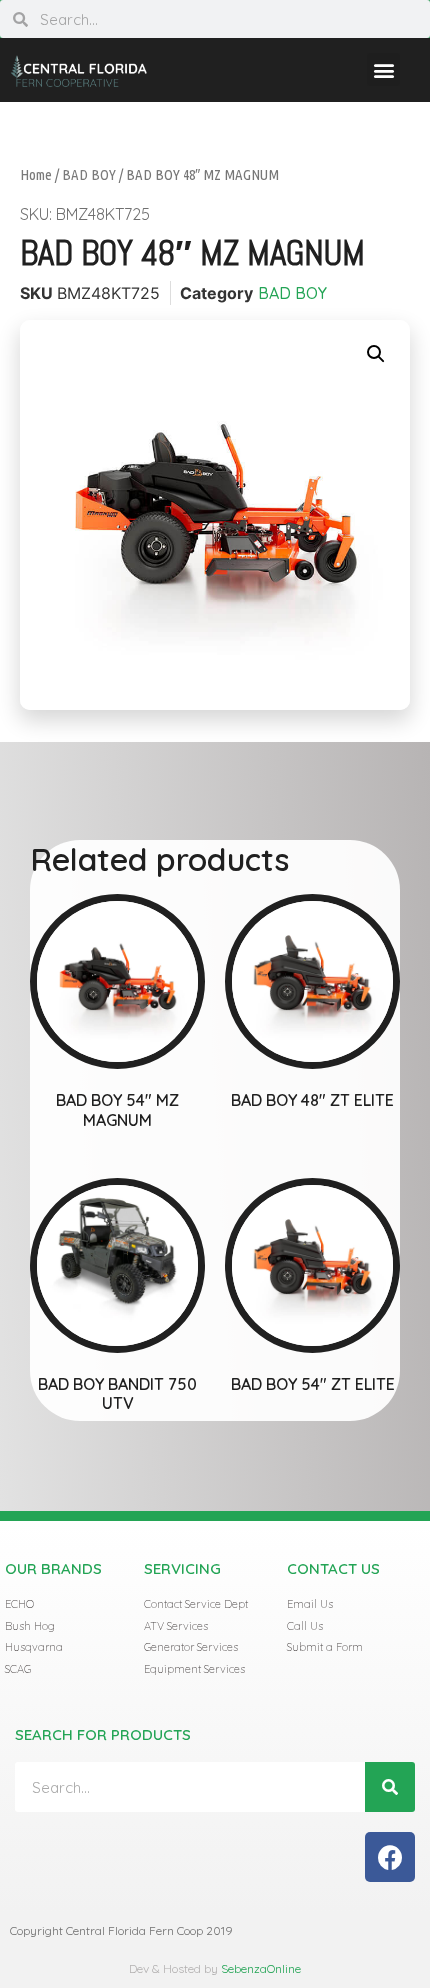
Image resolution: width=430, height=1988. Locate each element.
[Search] (390, 1787)
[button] (383, 69)
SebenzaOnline (261, 1968)
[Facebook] (390, 1857)
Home (36, 174)
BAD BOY (89, 174)
